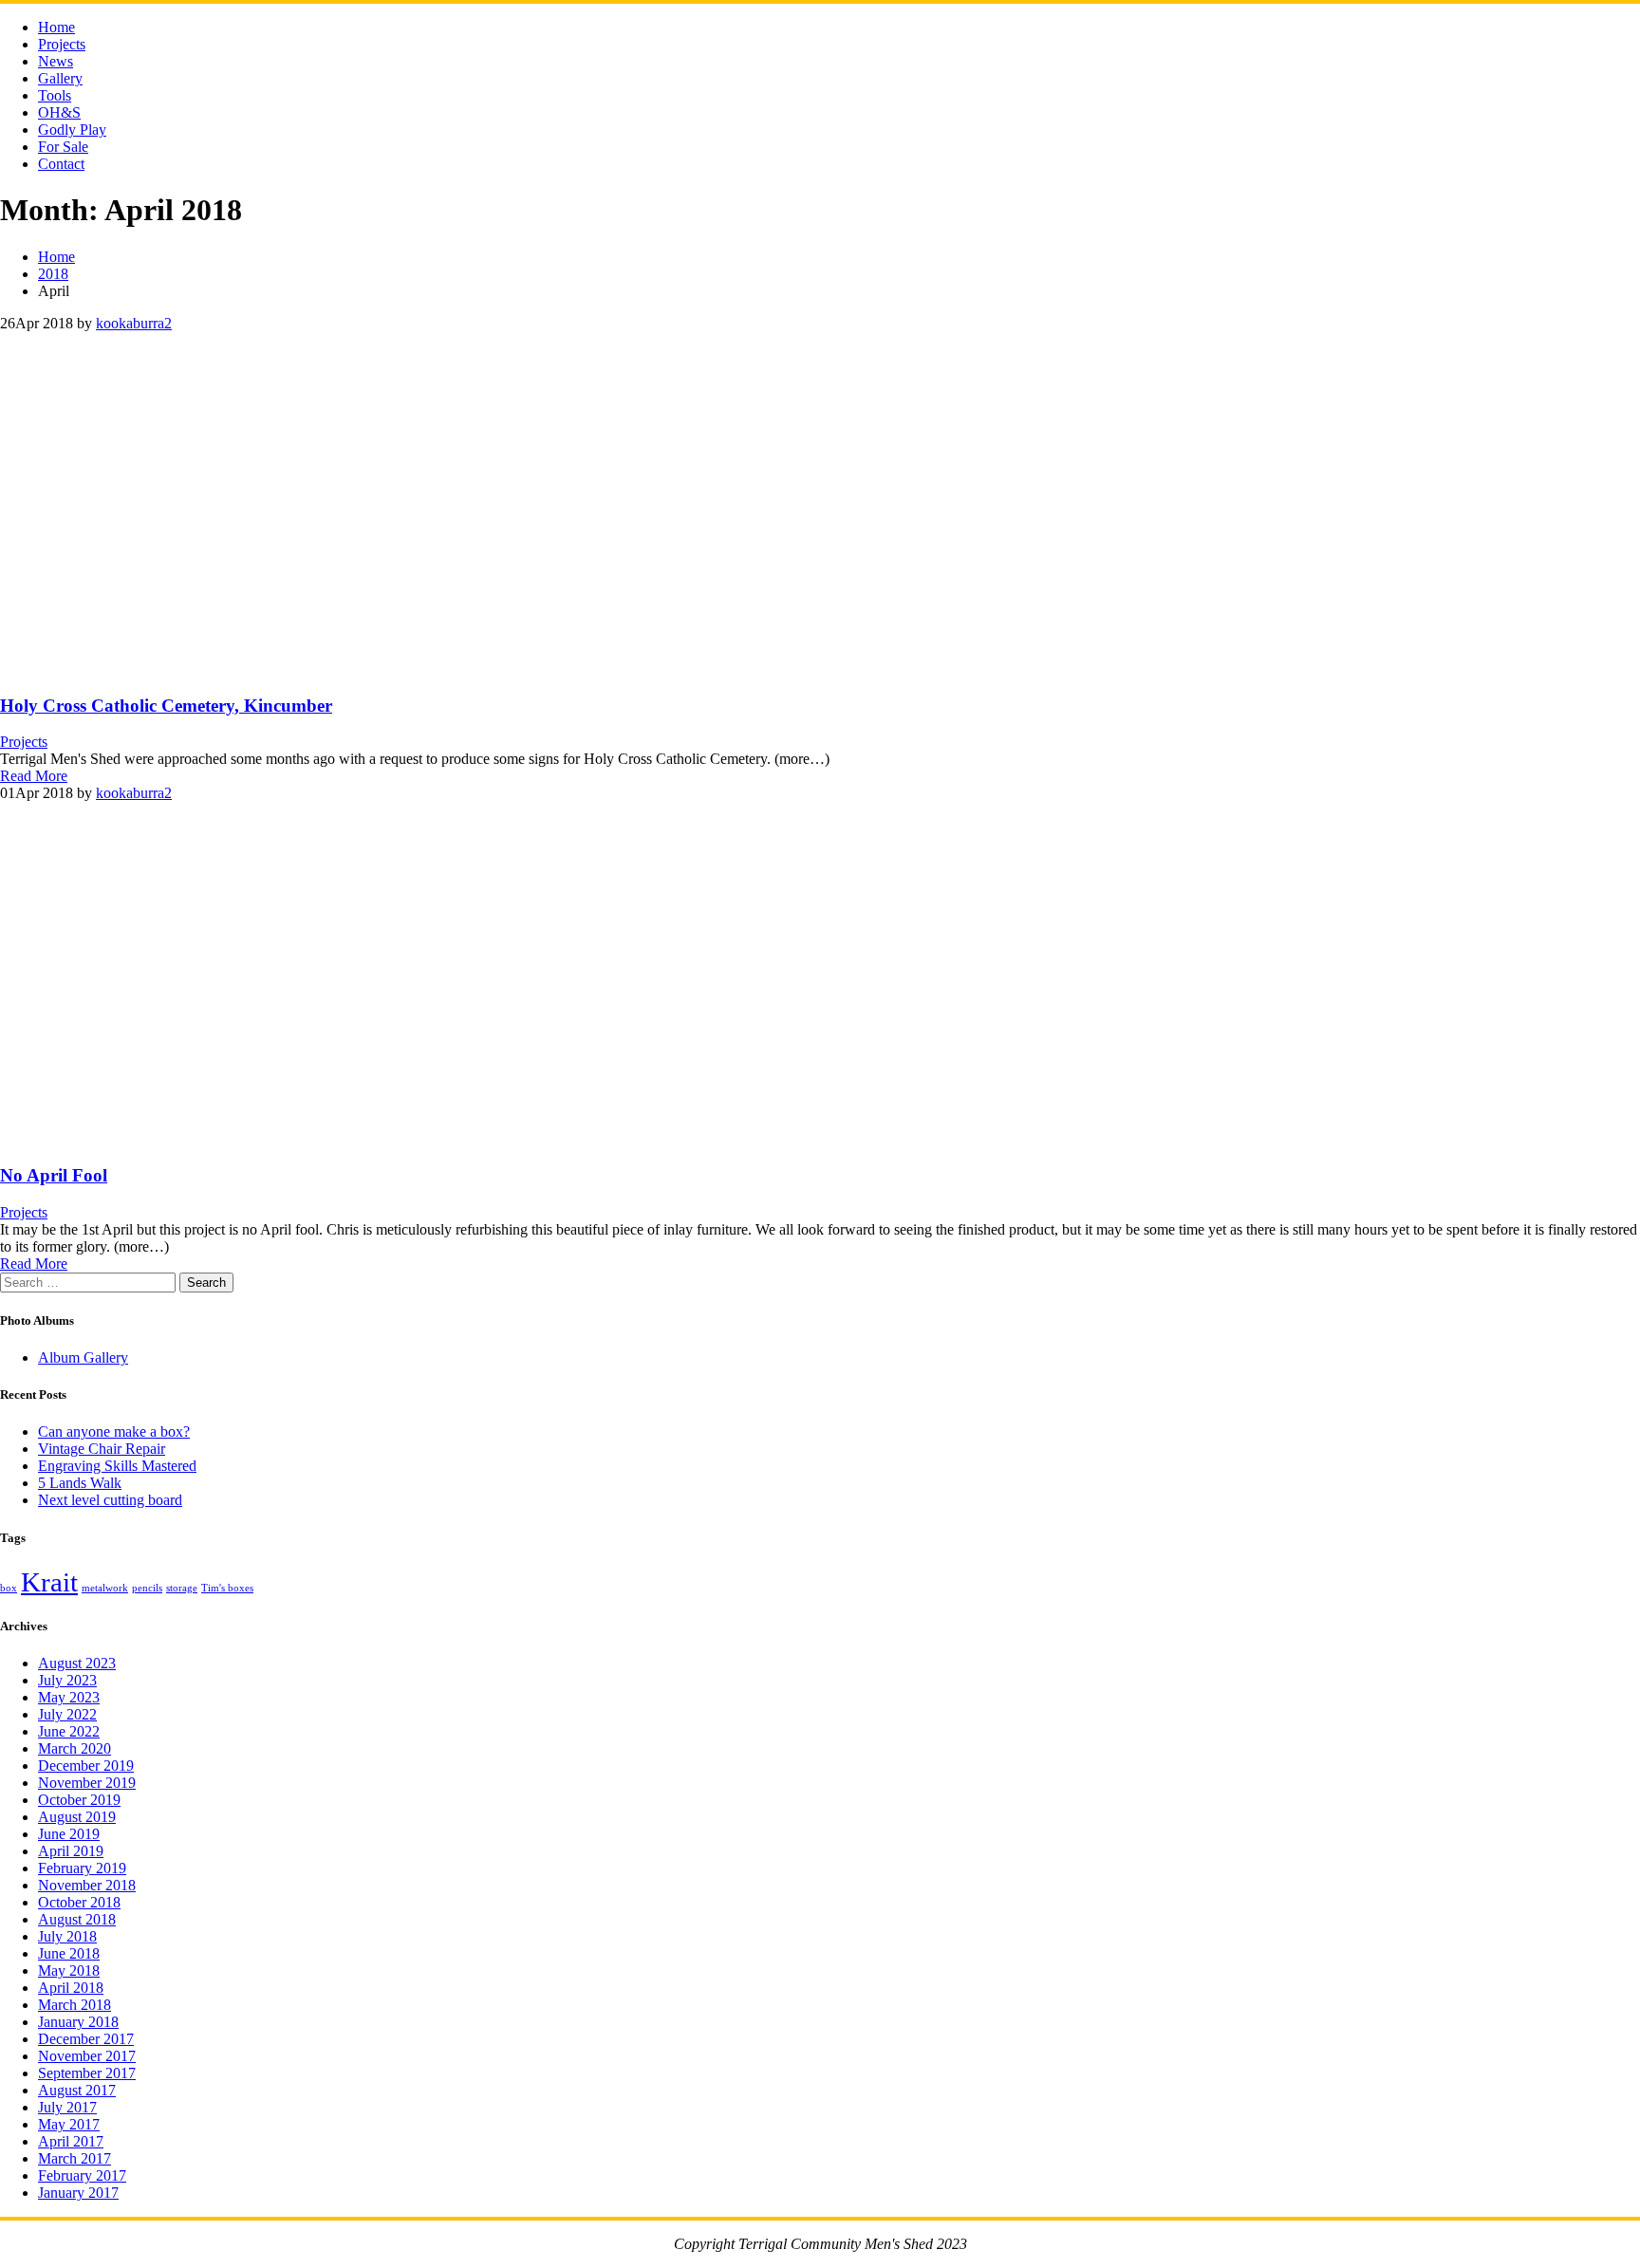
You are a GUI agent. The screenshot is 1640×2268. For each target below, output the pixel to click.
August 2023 (77, 1663)
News (56, 61)
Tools (55, 95)
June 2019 (69, 1834)
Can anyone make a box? (114, 1431)
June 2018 (69, 1953)
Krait (49, 1582)
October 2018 (79, 1902)
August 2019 (77, 1817)
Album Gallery (83, 1357)
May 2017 (69, 2124)
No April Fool (54, 1175)
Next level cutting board (110, 1500)
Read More (34, 776)
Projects (62, 44)
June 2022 (69, 1731)
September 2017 (87, 2073)
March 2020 (75, 1748)
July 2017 (67, 2107)
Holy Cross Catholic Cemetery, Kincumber (166, 706)
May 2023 (69, 1697)
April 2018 (71, 1988)
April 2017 (71, 2141)
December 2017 (86, 2039)
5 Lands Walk (80, 1483)
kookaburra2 (134, 323)
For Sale (63, 147)
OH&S (59, 112)
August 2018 (77, 1919)
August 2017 (77, 2090)
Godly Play (72, 130)
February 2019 (82, 1868)
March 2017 (75, 2158)
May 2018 (69, 1971)
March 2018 (75, 2005)
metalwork (105, 1588)
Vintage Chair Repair (102, 1449)
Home (56, 27)
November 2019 (87, 1783)
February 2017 (82, 2175)
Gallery (60, 78)
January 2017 (78, 2193)
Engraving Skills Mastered (117, 1466)
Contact (61, 164)
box (9, 1588)
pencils (147, 1588)
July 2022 (67, 1714)
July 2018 (67, 1936)
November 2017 (87, 2056)
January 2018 (78, 2022)
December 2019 (86, 1766)
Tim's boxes (227, 1588)
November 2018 (87, 1885)
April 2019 (71, 1851)
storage (182, 1588)
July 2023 (67, 1680)
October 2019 (79, 1800)
